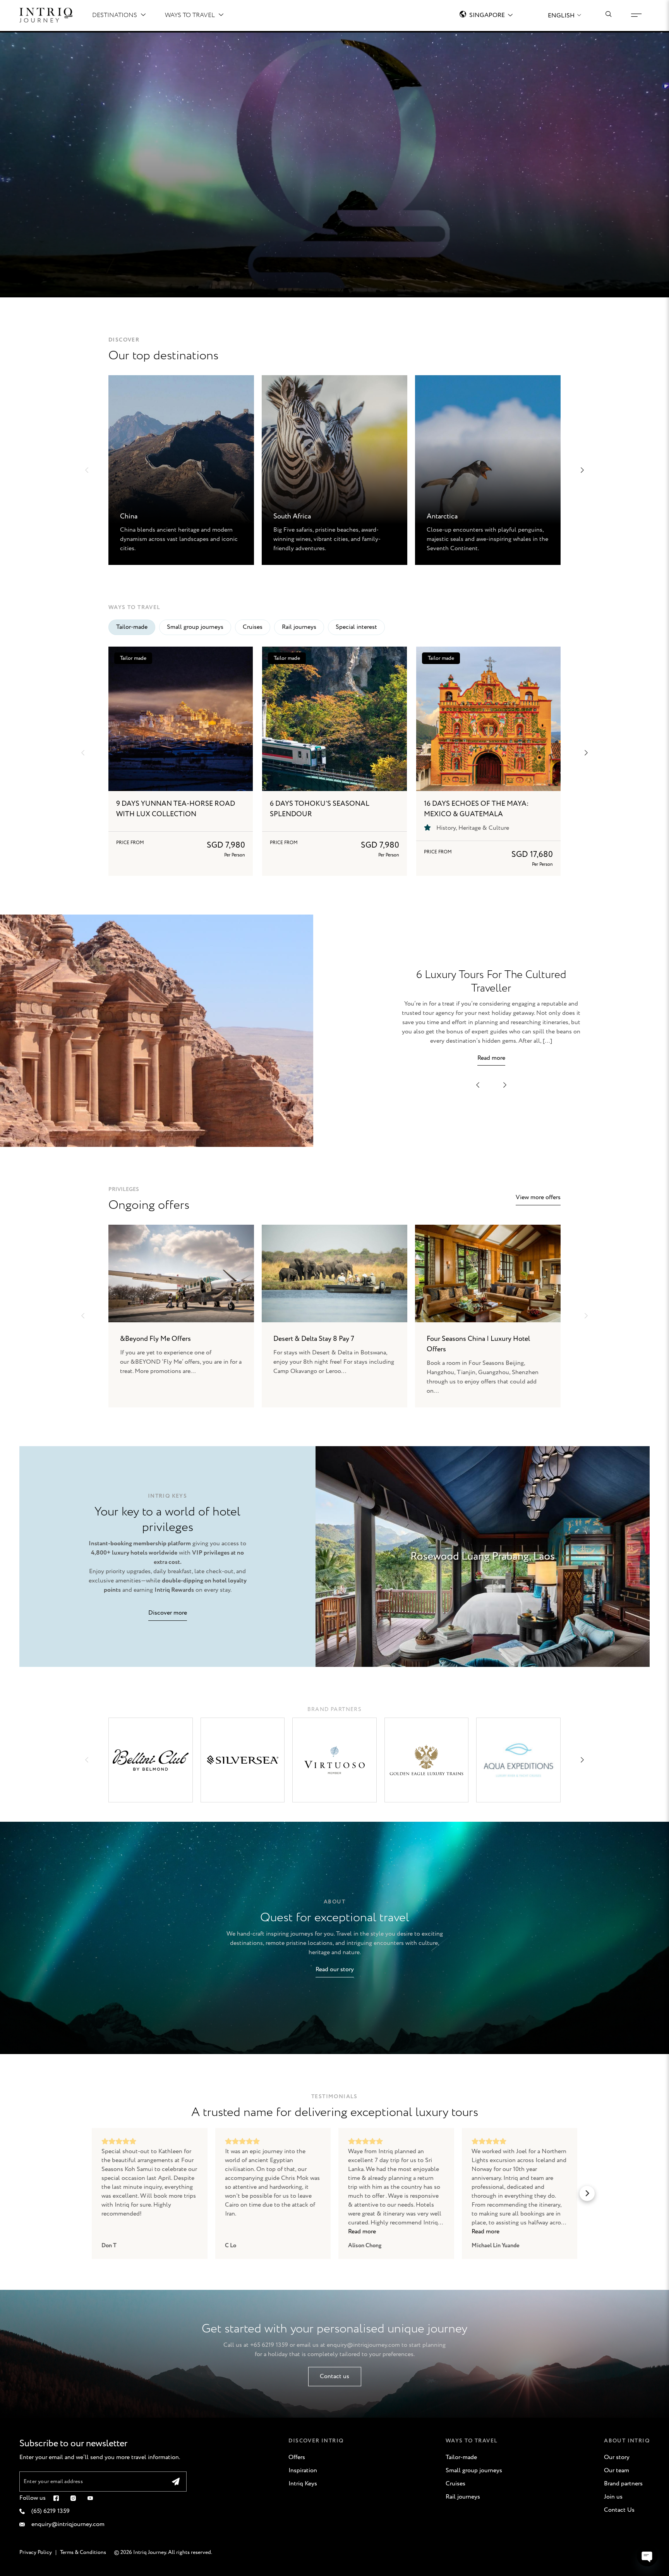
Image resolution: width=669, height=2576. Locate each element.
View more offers (538, 1197)
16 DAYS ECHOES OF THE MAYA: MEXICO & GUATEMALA (476, 809)
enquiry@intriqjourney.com (363, 2345)
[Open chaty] (647, 2556)
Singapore (487, 15)
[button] (87, 470)
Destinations (115, 15)
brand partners (335, 1709)
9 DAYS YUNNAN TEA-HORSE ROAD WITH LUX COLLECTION (176, 809)
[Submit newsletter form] (176, 2482)
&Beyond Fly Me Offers (155, 1339)
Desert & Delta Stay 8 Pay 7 (314, 1339)
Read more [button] (362, 2232)
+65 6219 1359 (269, 2345)
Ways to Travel (190, 15)
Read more (491, 1058)
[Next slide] (586, 1316)
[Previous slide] (83, 1316)
